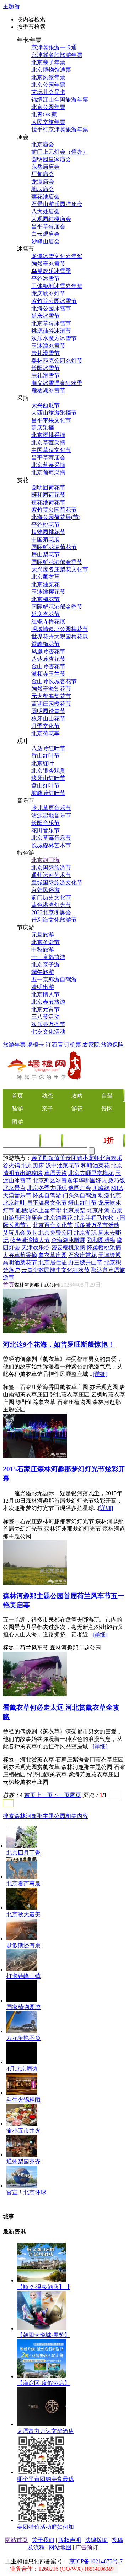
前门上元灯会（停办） (60, 152)
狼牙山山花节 (48, 718)
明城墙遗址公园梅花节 (60, 629)
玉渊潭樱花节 (48, 592)
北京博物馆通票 (51, 70)
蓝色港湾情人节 (30, 1240)
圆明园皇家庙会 (51, 159)
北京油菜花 (46, 584)
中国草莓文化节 (51, 450)
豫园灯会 (80, 1188)
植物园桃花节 (48, 532)
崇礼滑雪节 (46, 353)
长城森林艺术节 (51, 845)
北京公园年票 (48, 85)
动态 (47, 1096)
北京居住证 (53, 1262)
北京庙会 (43, 144)
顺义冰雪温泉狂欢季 (57, 383)
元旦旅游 (43, 935)
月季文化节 (46, 726)
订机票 (73, 1045)
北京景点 (14, 1188)
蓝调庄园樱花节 (51, 704)
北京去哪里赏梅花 (91, 1173)
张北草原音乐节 (51, 808)
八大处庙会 (46, 211)
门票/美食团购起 (94, 1141)
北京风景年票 (48, 77)
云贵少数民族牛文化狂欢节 (55, 1270)
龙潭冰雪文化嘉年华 (57, 256)
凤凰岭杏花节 (48, 651)
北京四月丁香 (23, 1853)
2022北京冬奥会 (51, 912)
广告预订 (87, 2547)
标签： (11, 1387)
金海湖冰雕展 (68, 1240)
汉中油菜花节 (63, 1166)
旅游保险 (112, 1045)
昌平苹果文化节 (51, 420)
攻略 (77, 1096)
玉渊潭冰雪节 (48, 346)
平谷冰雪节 (46, 279)
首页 (9, 1285)
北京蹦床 (33, 1166)
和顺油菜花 (95, 1166)
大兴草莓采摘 (20, 1255)
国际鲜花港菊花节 (54, 547)
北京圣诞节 (46, 942)
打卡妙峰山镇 (23, 1976)
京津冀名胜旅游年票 (57, 55)
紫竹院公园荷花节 (54, 510)
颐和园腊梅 (101, 1240)
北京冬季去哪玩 (47, 1188)
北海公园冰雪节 (51, 308)
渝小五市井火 (23, 2131)
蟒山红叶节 (82, 1203)
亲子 (47, 1109)
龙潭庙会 (43, 182)
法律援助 (96, 2540)
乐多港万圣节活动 (97, 1225)
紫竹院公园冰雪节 (54, 301)
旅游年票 (14, 1045)
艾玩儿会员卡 (48, 92)
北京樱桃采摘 (48, 435)
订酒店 (54, 1045)
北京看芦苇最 (23, 1883)
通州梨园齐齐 (23, 2161)
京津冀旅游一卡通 (54, 47)
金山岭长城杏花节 (54, 681)
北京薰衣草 (46, 577)
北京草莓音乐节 (51, 838)
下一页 (61, 1795)
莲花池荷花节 (48, 502)
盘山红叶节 (46, 786)
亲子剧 (40, 1158)
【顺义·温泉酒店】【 (44, 2287)
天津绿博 (110, 1255)
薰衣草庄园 (53, 1255)
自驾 (107, 1096)
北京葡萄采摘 (48, 472)
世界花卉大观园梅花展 (60, 636)
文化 (52, 1141)
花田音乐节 (46, 830)
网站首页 (16, 2540)
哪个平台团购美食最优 (46, 2479)
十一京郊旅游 (48, 957)
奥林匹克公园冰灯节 (57, 361)
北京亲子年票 (48, 62)
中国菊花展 (46, 540)
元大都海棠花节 (51, 696)
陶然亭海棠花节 (51, 689)
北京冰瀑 (98, 1210)
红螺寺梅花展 (48, 622)
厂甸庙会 (43, 174)
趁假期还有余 (23, 1945)
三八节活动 (46, 1017)
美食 (30, 1141)
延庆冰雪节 (46, 316)
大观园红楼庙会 (51, 219)
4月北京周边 (22, 2069)
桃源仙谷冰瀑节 (51, 331)
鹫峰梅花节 (46, 644)
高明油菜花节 (20, 1262)
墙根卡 (36, 1045)
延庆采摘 (43, 428)
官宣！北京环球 (26, 2192)
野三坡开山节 (85, 1262)
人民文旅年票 (48, 122)
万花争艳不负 (23, 2038)
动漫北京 (110, 1195)
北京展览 (74, 1210)
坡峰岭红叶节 (48, 793)
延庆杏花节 (46, 614)
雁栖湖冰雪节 (48, 390)
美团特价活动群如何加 (46, 2527)
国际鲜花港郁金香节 (57, 562)
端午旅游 (43, 972)
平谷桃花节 (46, 525)
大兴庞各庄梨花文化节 (60, 569)
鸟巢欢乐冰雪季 (51, 271)
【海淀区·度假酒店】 (44, 2383)
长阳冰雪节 (46, 368)
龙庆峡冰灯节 (48, 293)
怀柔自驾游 (47, 1195)
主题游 (11, 6)
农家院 (91, 1045)
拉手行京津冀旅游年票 (60, 129)
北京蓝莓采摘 (48, 465)
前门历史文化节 (51, 897)
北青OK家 (44, 115)
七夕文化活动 (48, 1032)
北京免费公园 (55, 1233)
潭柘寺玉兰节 (48, 674)
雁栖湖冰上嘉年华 (38, 1210)
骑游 (17, 1109)
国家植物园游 (23, 2007)
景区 (107, 1109)
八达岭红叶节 (48, 748)
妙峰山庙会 (46, 241)
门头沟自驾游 (80, 1195)
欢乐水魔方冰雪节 (54, 338)
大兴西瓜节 (46, 405)
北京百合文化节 (53, 1225)
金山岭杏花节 (48, 666)
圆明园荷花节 (48, 487)
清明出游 (43, 987)
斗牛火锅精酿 (23, 2100)
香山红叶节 (46, 756)
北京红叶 (43, 763)
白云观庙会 (46, 234)
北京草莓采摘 (48, 443)
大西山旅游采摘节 (54, 413)
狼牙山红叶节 (48, 778)
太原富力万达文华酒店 (46, 2431)
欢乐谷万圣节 (48, 1024)
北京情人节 (46, 994)
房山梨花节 (46, 554)
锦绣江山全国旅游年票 (60, 100)
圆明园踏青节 (48, 711)
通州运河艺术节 (51, 875)
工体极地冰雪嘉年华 (57, 286)
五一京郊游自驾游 (54, 979)
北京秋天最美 (23, 1914)
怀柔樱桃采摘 (104, 1248)
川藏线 (101, 1188)
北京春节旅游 (48, 1002)
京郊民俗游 (46, 890)
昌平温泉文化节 (47, 1203)
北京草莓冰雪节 (51, 323)
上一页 (44, 1795)
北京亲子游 (46, 965)
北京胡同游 (46, 860)
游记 (77, 1109)
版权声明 (70, 2540)
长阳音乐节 (46, 823)
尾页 (75, 1795)
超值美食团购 (65, 1158)
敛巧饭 (117, 1180)
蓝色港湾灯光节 (51, 905)
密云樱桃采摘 (68, 1248)
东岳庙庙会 (46, 167)
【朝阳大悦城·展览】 (44, 2335)
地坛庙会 (43, 189)
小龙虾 (91, 1158)
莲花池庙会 (46, 197)
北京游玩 (85, 1233)
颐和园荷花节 (48, 495)
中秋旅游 (43, 950)
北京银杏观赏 (48, 771)
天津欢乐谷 (36, 1248)
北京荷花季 (46, 733)
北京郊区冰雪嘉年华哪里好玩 (70, 1180)
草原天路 (55, 1173)
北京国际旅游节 (51, 868)
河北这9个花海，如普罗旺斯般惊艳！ (59, 1344)
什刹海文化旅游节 (54, 920)
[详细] (100, 1374)
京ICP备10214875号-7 (96, 2561)
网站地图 (60, 2547)
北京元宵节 (46, 1009)
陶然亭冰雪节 (48, 264)
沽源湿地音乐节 (51, 815)
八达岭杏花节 (48, 659)
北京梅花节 (46, 599)
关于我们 (43, 2540)
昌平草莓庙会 (48, 226)
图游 (17, 1122)
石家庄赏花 (82, 1255)
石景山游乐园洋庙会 (57, 204)
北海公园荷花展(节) (56, 517)
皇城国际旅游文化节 (57, 883)
